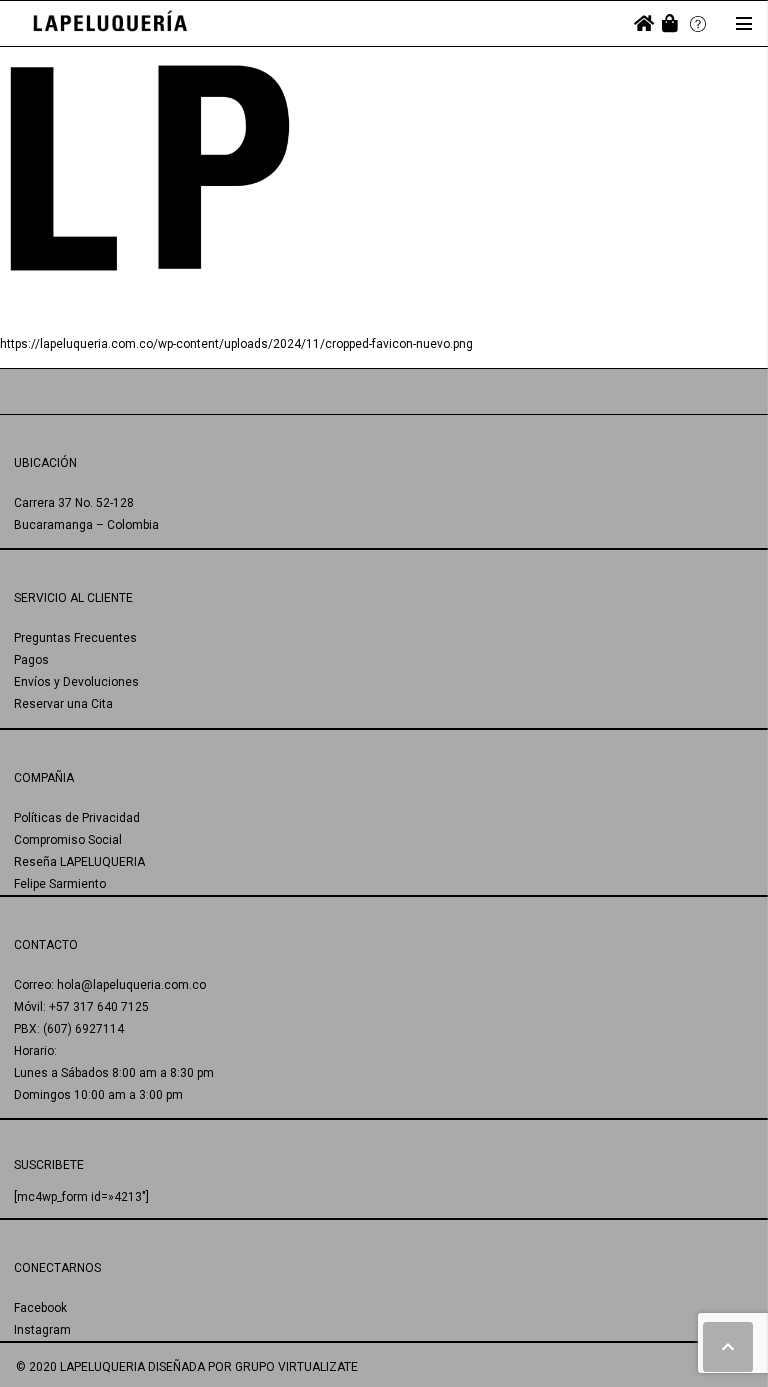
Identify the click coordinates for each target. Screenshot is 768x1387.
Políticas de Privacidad (77, 818)
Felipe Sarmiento (60, 884)
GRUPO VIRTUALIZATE (296, 1367)
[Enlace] (110, 23)
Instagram (42, 1330)
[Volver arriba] (728, 1347)
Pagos (31, 660)
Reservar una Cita (63, 704)
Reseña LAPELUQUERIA (79, 862)
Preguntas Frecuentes (75, 638)
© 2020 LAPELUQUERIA (80, 1367)
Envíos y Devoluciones (76, 682)
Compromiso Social (68, 840)
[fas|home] (644, 23)
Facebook (40, 1308)
